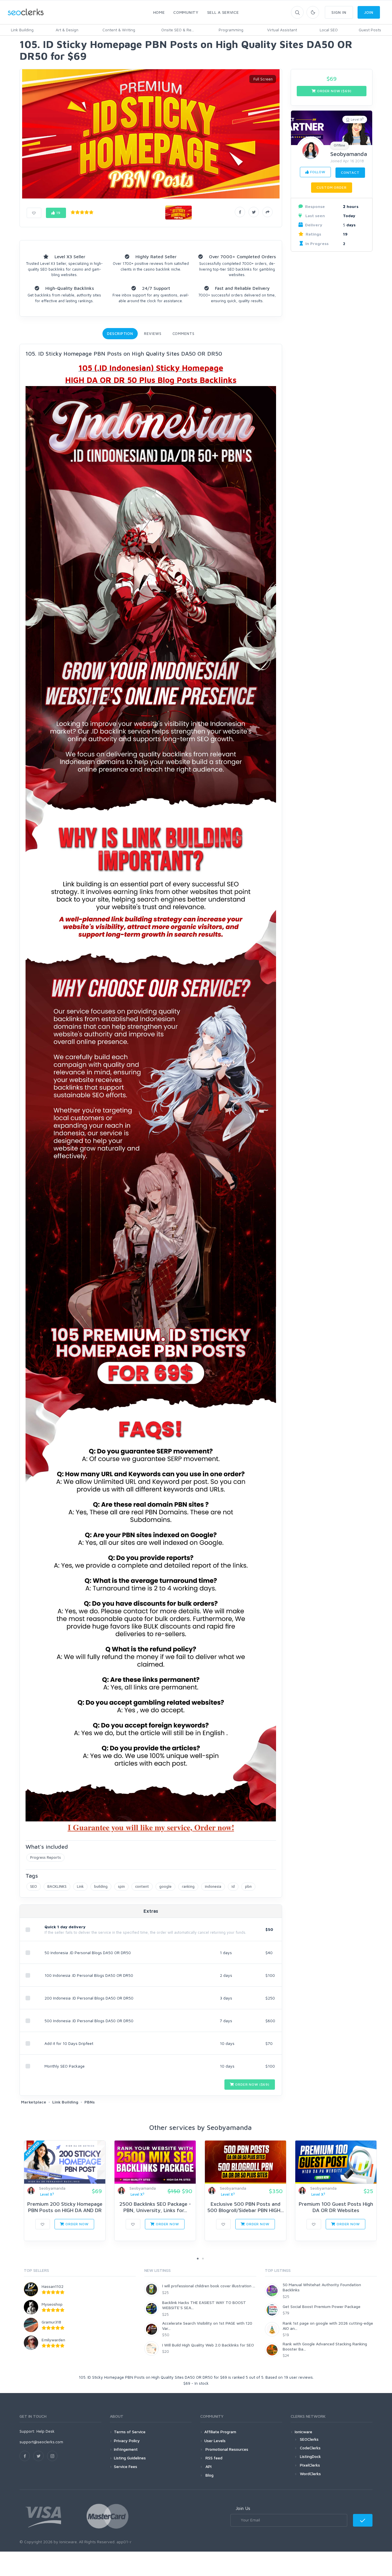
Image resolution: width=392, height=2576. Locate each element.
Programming (231, 30)
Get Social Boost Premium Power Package (322, 2306)
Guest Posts (370, 30)
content (142, 1886)
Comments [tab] (184, 333)
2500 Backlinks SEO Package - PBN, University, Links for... (155, 2207)
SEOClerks (309, 2439)
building (101, 1886)
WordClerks (310, 2474)
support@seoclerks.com (41, 2442)
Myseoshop (52, 2304)
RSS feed (213, 2458)
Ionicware (303, 2432)
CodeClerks (310, 2448)
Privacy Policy (127, 2441)
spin (121, 1886)
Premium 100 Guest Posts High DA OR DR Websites (336, 2207)
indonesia (213, 1886)
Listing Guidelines (130, 2458)
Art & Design (67, 30)
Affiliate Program (220, 2432)
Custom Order (331, 187)
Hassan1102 (53, 2286)
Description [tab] (120, 333)
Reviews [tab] (153, 333)
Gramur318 (51, 2322)
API (208, 2466)
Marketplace (34, 2102)
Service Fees (126, 2466)
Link (80, 1886)
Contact (350, 172)
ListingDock (310, 2456)
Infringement (126, 2449)
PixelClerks (310, 2465)
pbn (248, 1886)
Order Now (76, 2224)
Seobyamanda (349, 154)
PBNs (90, 2102)
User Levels (215, 2441)
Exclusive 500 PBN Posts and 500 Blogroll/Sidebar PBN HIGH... (246, 2207)
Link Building (22, 30)
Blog (209, 2475)
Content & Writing (119, 30)
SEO (34, 1886)
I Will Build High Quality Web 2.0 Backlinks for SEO (208, 2345)
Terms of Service (130, 2432)
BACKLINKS (57, 1886)
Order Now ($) (252, 2084)
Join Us (243, 2508)
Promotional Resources (226, 2449)
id (233, 1886)
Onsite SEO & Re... (178, 30)
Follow (317, 172)
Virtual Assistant (282, 30)
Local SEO (329, 30)
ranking (188, 1886)
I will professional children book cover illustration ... (209, 2286)
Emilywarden (53, 2340)
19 (58, 213)
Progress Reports (45, 1857)
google (165, 1886)
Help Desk (45, 2431)
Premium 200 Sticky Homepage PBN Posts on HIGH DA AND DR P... (65, 2210)
